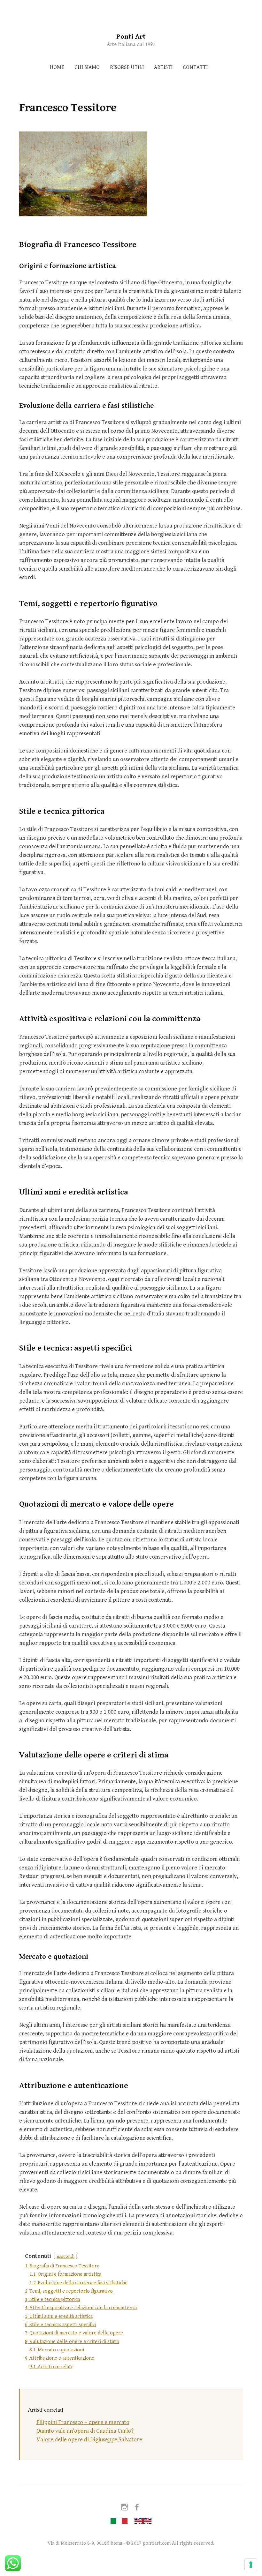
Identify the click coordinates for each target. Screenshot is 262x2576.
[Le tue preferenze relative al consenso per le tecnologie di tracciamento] (251, 2565)
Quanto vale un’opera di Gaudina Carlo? (85, 2431)
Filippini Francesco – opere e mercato (83, 2422)
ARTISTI (163, 67)
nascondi (65, 2256)
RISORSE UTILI (127, 67)
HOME (57, 67)
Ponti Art (131, 37)
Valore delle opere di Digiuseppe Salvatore (89, 2440)
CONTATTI (195, 67)
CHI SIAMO (87, 67)
